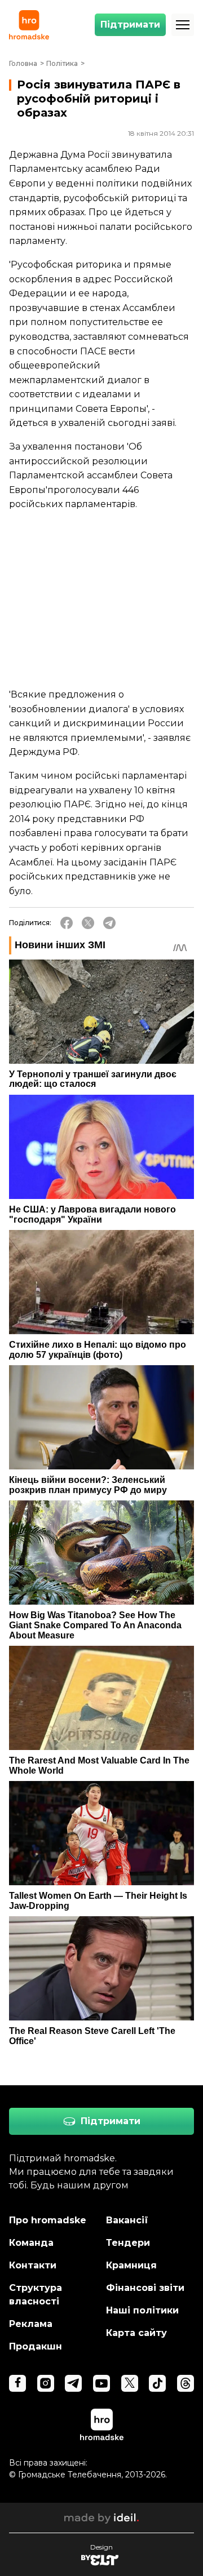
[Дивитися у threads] (186, 2383)
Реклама (31, 2324)
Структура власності (36, 2295)
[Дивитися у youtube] (101, 2383)
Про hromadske (48, 2220)
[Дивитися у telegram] (73, 2383)
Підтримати (130, 25)
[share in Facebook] (67, 923)
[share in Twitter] (88, 923)
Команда (31, 2243)
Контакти (33, 2265)
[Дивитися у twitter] (130, 2383)
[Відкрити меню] (183, 25)
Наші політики (142, 2310)
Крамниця (131, 2265)
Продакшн (36, 2346)
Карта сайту (136, 2333)
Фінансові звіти (145, 2288)
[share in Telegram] (109, 923)
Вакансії (127, 2220)
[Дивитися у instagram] (46, 2383)
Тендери (128, 2243)
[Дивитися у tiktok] (157, 2383)
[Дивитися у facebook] (17, 2383)
